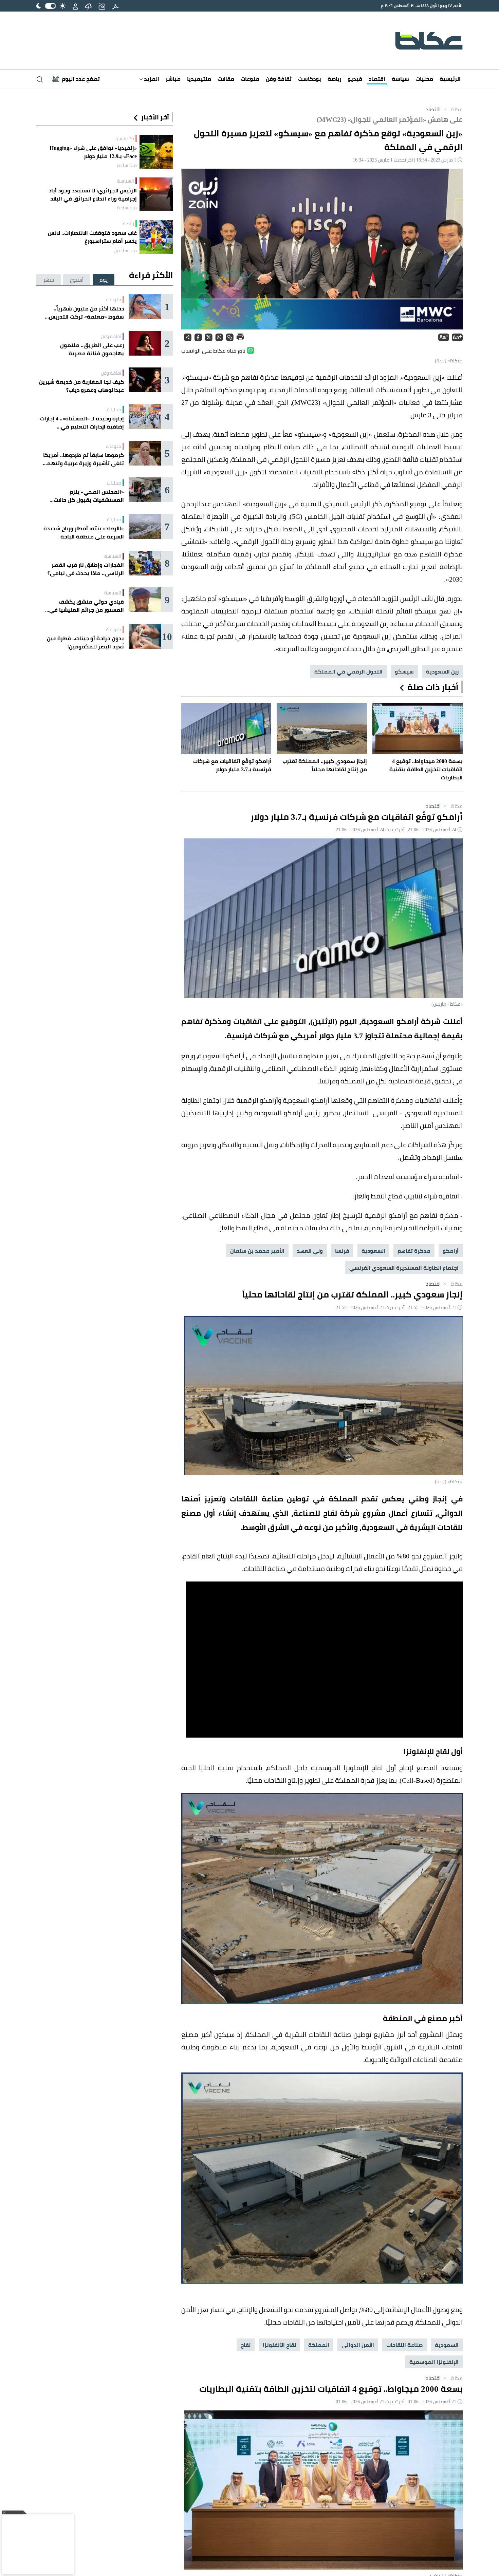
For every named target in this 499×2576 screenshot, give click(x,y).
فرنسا (342, 1251)
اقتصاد (377, 79)
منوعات (250, 79)
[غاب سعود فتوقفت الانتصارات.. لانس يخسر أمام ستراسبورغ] (156, 237)
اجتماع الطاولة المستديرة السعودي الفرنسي (404, 1268)
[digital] (115, 6)
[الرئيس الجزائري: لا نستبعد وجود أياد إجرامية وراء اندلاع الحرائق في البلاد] (156, 194)
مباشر (173, 79)
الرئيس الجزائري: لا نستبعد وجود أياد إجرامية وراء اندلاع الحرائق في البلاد (93, 194)
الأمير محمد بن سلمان (257, 1251)
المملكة (319, 2345)
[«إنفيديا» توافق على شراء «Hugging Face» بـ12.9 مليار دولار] (156, 152)
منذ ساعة (127, 165)
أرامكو (451, 1251)
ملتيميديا (199, 79)
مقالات (226, 79)
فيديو (355, 79)
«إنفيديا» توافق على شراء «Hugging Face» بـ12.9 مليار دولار (93, 152)
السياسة (126, 181)
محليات (424, 79)
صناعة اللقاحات (404, 2345)
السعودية (373, 1251)
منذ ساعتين (125, 250)
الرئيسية (450, 79)
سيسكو (404, 671)
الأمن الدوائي (358, 2345)
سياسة (400, 79)
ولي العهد (310, 1251)
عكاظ (452, 109)
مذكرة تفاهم (414, 1251)
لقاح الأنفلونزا (279, 2345)
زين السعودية (442, 671)
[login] (75, 6)
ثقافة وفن (279, 79)
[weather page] (88, 6)
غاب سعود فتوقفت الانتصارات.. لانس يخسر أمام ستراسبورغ (92, 237)
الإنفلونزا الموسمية (434, 2362)
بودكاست (310, 79)
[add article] (102, 6)
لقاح (246, 2345)
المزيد (151, 79)
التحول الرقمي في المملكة (348, 671)
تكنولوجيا (125, 138)
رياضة (334, 79)
